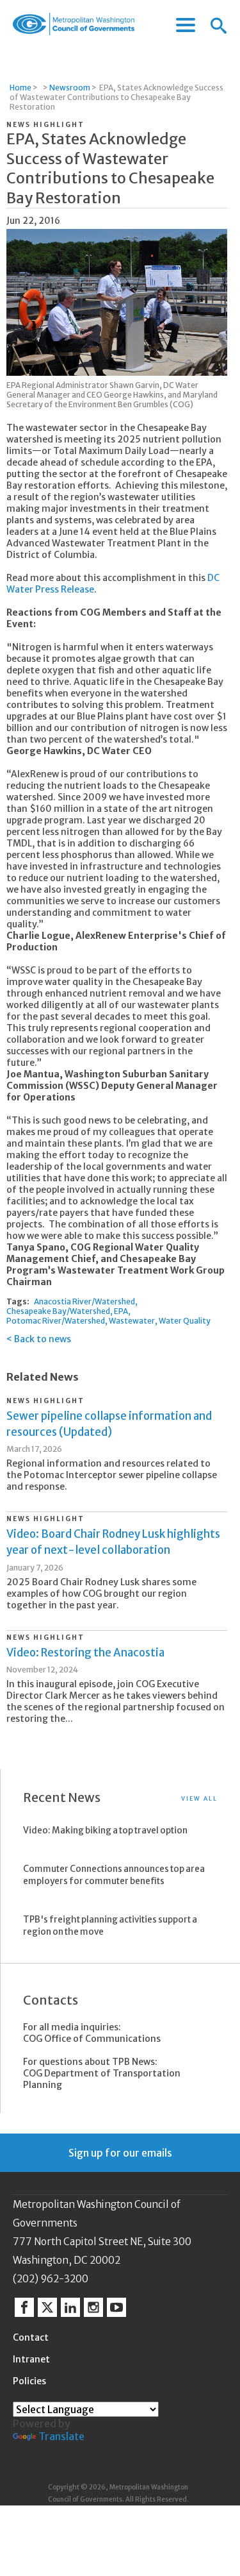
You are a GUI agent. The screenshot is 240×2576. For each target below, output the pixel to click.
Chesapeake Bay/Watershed (58, 1311)
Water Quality (185, 1321)
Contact (31, 2337)
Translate (61, 2436)
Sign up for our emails (120, 2153)
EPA (121, 1311)
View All (199, 1798)
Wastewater (132, 1321)
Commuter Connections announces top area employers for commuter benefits (114, 1875)
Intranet (31, 2359)
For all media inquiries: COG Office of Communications (92, 2033)
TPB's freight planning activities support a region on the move (110, 1926)
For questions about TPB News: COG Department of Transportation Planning (102, 2073)
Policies (29, 2381)
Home (20, 88)
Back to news (43, 1339)
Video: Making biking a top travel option (105, 1831)
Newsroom (70, 88)
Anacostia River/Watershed (84, 1301)
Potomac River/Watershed (56, 1321)
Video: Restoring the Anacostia (85, 1653)
